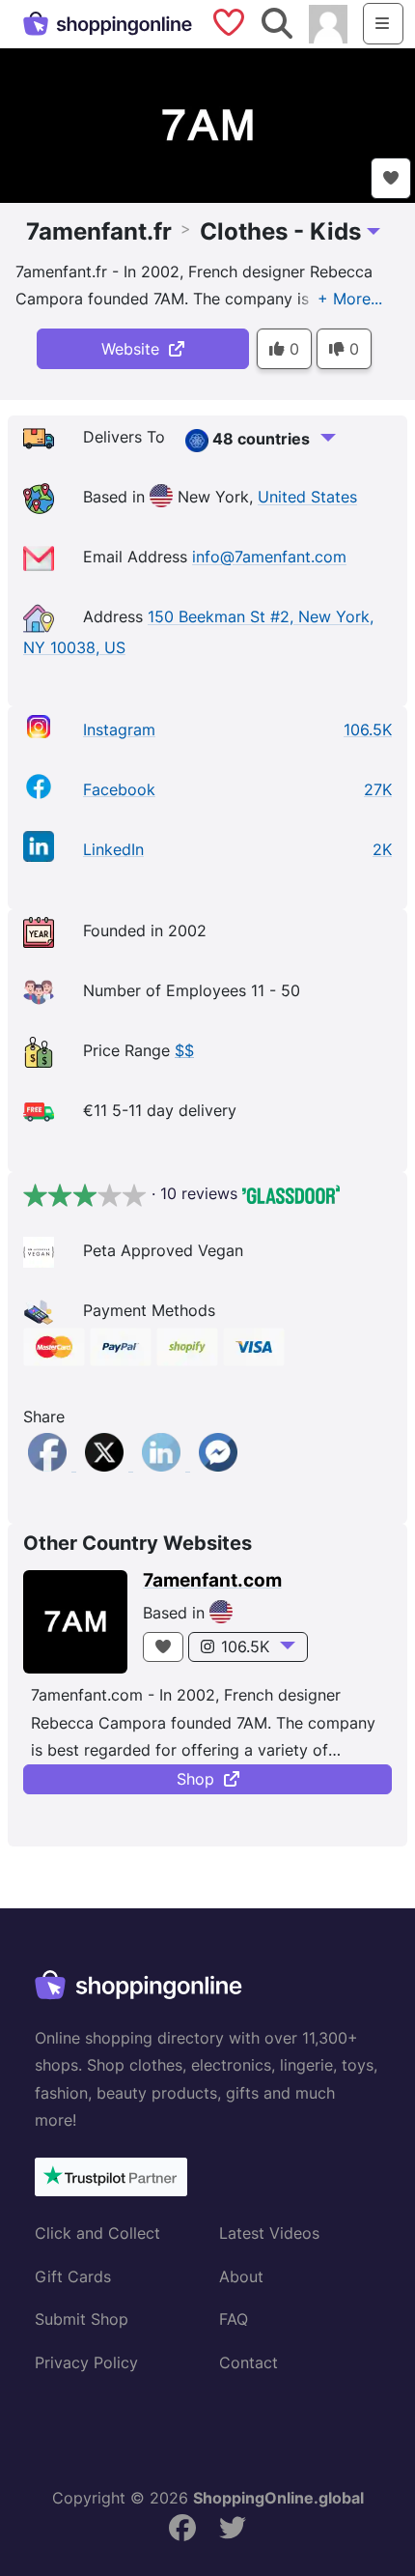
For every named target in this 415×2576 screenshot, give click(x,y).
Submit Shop (82, 2319)
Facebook (119, 789)
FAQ (234, 2319)
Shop (200, 1779)
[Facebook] (50, 1465)
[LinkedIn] (164, 1465)
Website (135, 349)
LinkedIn (113, 849)
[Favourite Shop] (391, 178)
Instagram (119, 730)
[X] (107, 1465)
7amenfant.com (212, 1580)
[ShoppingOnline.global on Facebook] (182, 2528)
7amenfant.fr (99, 231)
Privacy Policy (86, 2362)
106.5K (245, 1646)
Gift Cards (73, 2276)
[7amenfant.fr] (207, 124)
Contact (249, 2362)
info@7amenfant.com (269, 558)
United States (307, 498)
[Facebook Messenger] (218, 1465)
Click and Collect (97, 2233)
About (241, 2276)
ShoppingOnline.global (278, 2498)
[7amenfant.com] (75, 1622)
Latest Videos (269, 2233)
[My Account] (328, 22)
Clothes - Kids (280, 231)
